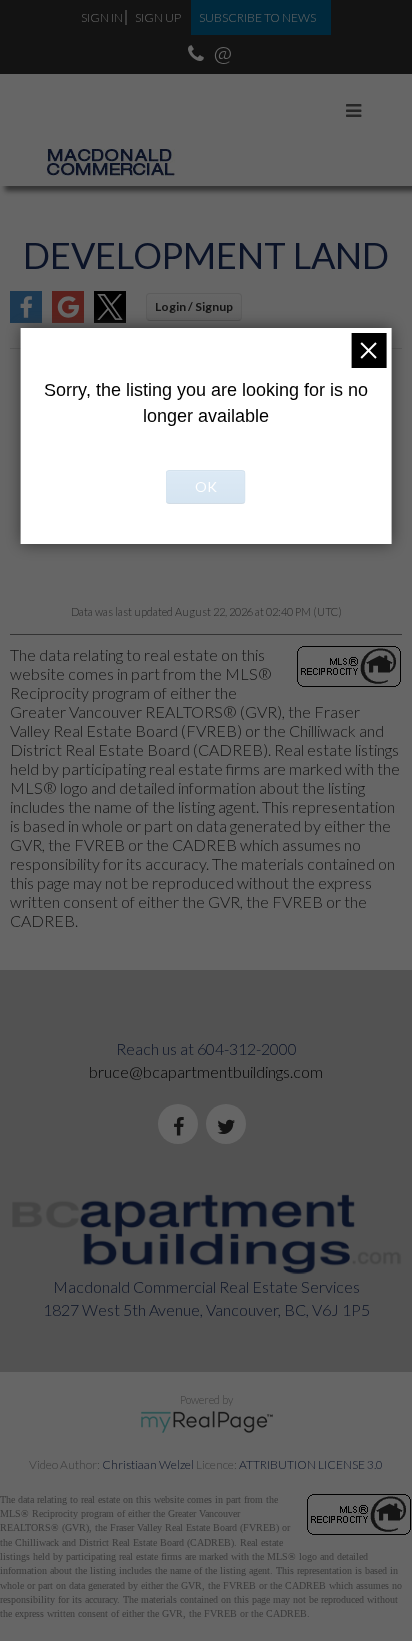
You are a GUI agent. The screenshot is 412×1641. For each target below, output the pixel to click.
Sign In (102, 17)
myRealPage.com (206, 1422)
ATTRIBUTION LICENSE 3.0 (311, 1464)
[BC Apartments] (110, 116)
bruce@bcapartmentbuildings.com (206, 1071)
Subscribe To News (257, 17)
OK (206, 486)
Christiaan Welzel (148, 1464)
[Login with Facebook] (26, 316)
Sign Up (158, 17)
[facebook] (182, 1127)
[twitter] (230, 1127)
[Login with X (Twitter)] (110, 316)
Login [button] (194, 306)
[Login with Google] (68, 316)
